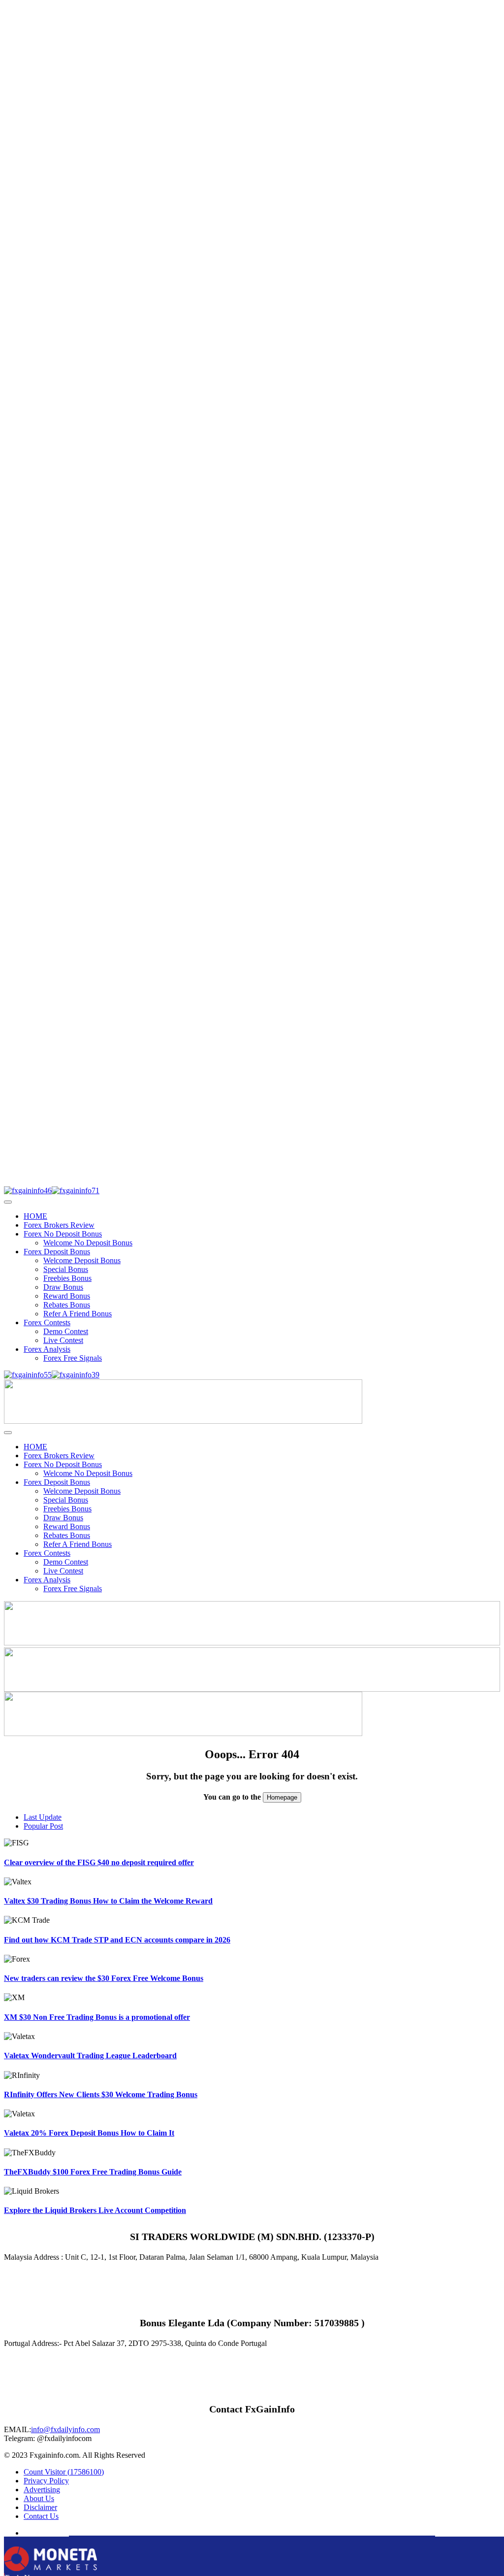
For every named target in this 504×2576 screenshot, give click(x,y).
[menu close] (8, 1202)
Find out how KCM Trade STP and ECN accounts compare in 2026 (117, 1940)
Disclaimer (40, 2507)
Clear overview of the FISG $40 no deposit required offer (99, 1862)
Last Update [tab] (43, 1817)
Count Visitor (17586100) (64, 2472)
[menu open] (8, 1433)
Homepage (282, 1797)
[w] (252, 1643)
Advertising (42, 2490)
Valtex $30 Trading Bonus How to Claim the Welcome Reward (108, 1901)
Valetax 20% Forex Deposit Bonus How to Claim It (89, 2133)
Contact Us (41, 2516)
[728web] (252, 1689)
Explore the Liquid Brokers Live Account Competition (95, 2210)
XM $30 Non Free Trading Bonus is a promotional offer (97, 2017)
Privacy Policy (46, 2481)
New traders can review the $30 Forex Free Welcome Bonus (104, 1978)
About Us (39, 2498)
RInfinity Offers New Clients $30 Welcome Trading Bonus (101, 2094)
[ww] (183, 1421)
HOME (35, 1216)
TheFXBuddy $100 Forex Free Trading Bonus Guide (93, 2172)
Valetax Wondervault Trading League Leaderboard (90, 2056)
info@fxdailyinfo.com (65, 2429)
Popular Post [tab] (43, 1826)
